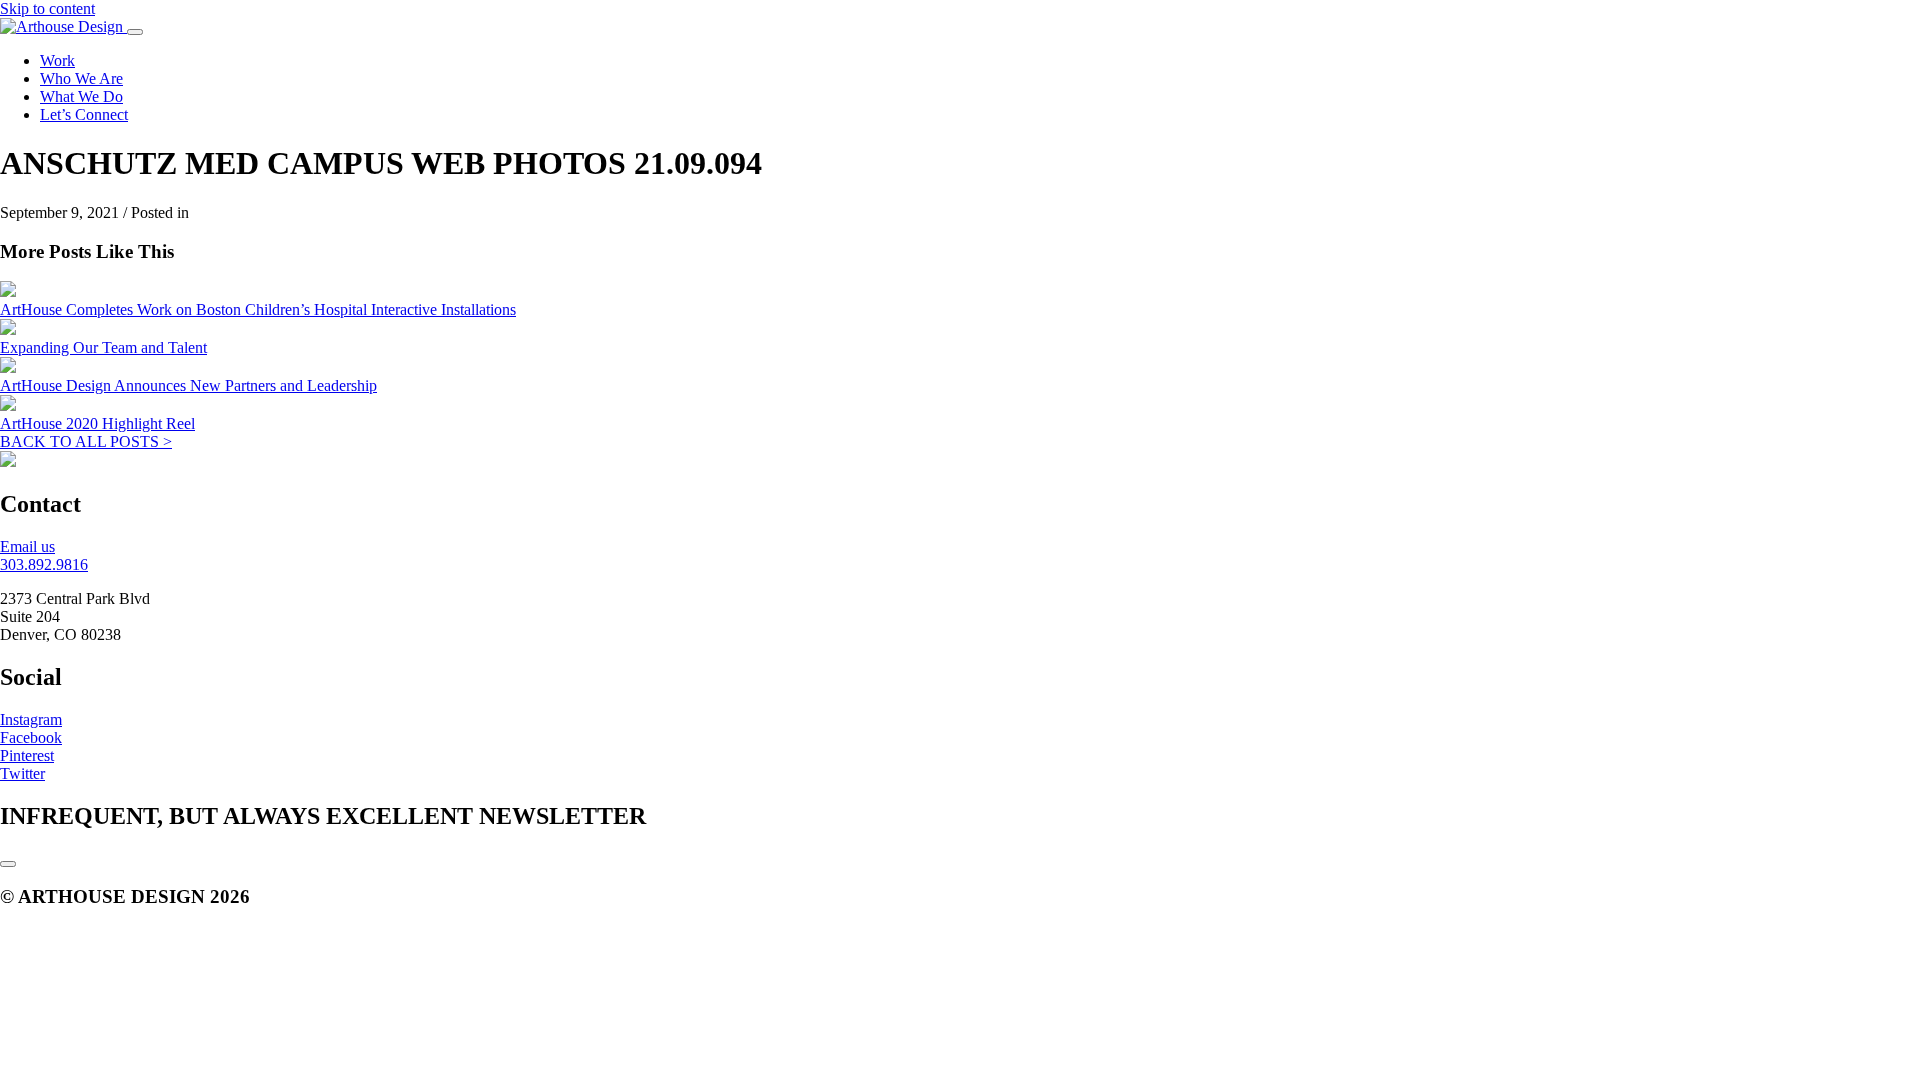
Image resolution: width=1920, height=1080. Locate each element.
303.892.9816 (44, 564)
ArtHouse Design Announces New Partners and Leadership (188, 385)
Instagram (31, 719)
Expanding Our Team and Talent (103, 347)
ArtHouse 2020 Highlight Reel (97, 423)
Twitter (22, 773)
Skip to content (47, 8)
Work (57, 60)
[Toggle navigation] (135, 32)
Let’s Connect (84, 114)
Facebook (31, 737)
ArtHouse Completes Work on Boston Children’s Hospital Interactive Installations (258, 309)
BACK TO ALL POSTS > (86, 441)
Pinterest (27, 755)
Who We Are (81, 78)
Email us (27, 546)
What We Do (81, 96)
